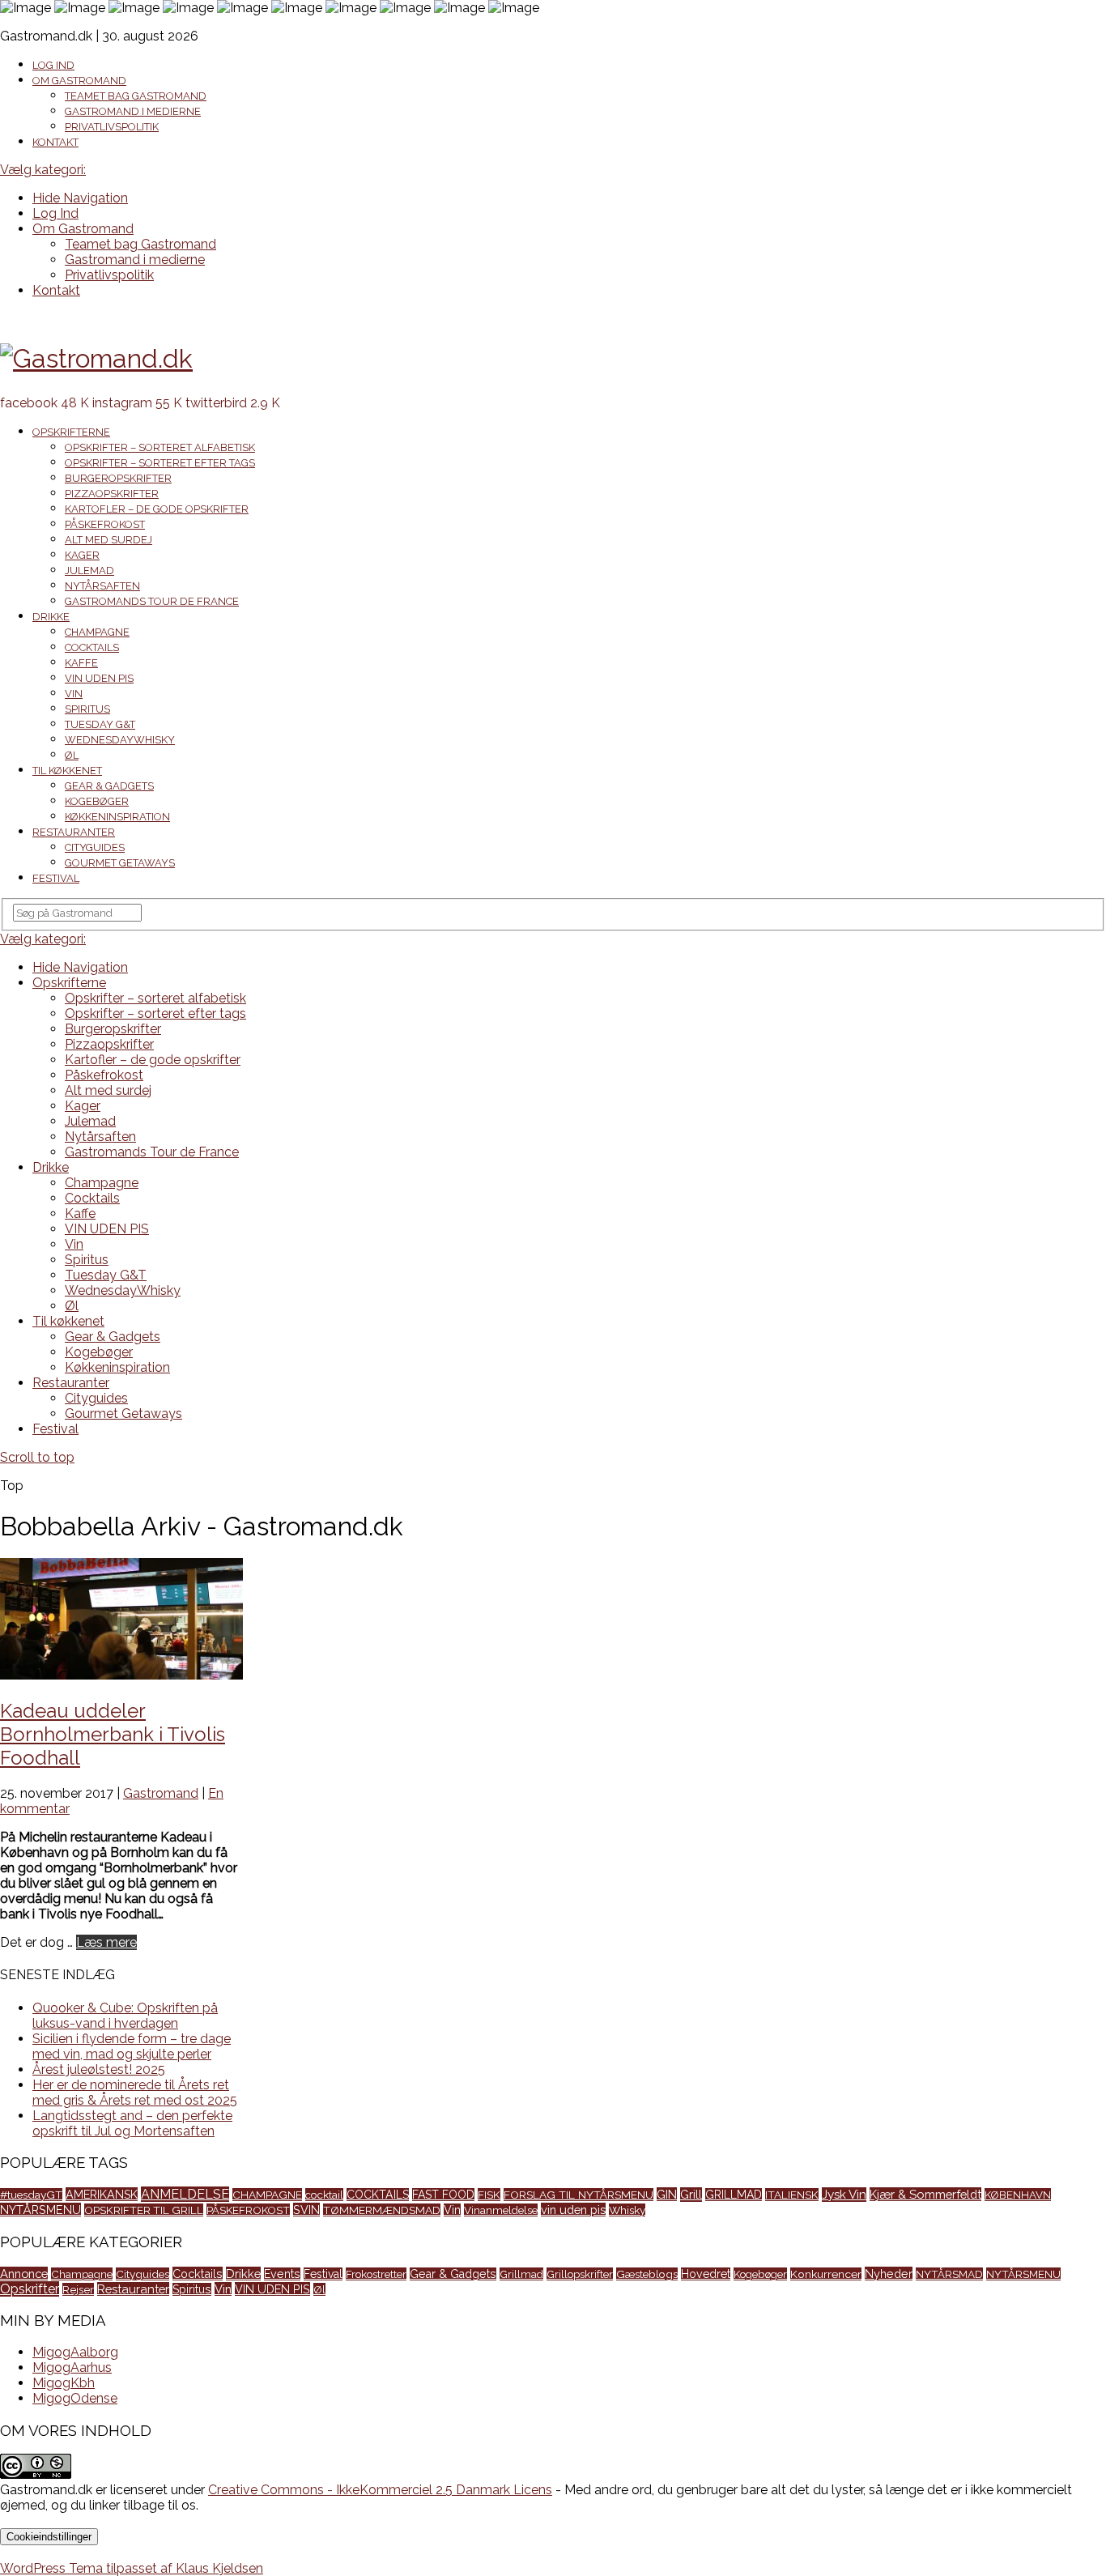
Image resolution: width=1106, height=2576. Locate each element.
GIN (667, 2194)
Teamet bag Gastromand (136, 96)
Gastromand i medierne (133, 111)
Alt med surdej (108, 540)
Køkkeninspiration (117, 817)
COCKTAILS (378, 2195)
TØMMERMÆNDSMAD (382, 2210)
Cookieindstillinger (49, 2537)
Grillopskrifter (580, 2274)
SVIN (306, 2210)
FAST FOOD (443, 2195)
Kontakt (55, 142)
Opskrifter (30, 2289)
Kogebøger (97, 801)
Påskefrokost (105, 524)
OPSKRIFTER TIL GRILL (144, 2210)
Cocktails (92, 647)
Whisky (627, 2210)
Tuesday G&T (100, 724)
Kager (82, 555)
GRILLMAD (734, 2195)
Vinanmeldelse (501, 2210)
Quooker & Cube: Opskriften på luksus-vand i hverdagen (125, 2016)
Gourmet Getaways (120, 863)
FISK (489, 2195)
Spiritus (87, 709)
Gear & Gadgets (109, 786)
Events (282, 2274)
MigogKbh (64, 2383)
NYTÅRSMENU (40, 2210)
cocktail (324, 2195)
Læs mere (106, 1942)
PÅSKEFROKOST (248, 2210)
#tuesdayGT (31, 2195)
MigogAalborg (75, 2352)
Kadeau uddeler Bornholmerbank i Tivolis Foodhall (113, 1734)
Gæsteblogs (647, 2274)
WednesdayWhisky (120, 740)
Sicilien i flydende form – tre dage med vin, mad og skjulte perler (132, 2046)
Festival (56, 878)
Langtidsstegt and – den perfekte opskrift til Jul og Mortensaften (132, 2123)
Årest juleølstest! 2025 (99, 2069)
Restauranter (74, 832)
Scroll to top (37, 1457)
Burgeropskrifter (118, 478)
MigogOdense (75, 2398)
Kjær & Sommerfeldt (925, 2194)
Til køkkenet (67, 771)
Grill (691, 2195)
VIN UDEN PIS (99, 678)
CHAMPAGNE (267, 2195)
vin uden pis (573, 2210)
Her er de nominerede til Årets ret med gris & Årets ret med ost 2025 (135, 2093)
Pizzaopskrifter (112, 494)
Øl (72, 755)
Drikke (51, 617)
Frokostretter (376, 2274)
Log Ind (53, 65)
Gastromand (161, 1793)
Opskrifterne (71, 432)
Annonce (24, 2274)
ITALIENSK (792, 2195)
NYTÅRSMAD (949, 2274)
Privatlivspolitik (112, 127)
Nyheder (889, 2274)
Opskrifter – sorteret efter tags (160, 463)
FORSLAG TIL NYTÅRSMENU (579, 2195)
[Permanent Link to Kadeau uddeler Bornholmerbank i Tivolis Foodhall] (121, 1675)
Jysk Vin (844, 2195)
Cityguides (95, 847)
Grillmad (521, 2274)
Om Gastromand (79, 81)
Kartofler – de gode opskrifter (157, 509)
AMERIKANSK (102, 2194)
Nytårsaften (102, 586)
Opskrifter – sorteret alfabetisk (160, 447)
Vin (74, 694)
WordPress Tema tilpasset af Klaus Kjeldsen (132, 2568)
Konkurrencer (826, 2274)
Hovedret (706, 2274)
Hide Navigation (80, 198)
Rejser (78, 2289)
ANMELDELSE (185, 2194)
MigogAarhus (72, 2367)
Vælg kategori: (43, 170)
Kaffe (81, 663)
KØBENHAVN (1018, 2195)
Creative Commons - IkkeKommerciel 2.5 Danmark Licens (380, 2490)
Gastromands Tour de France (152, 601)
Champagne (97, 632)
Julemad (89, 571)
